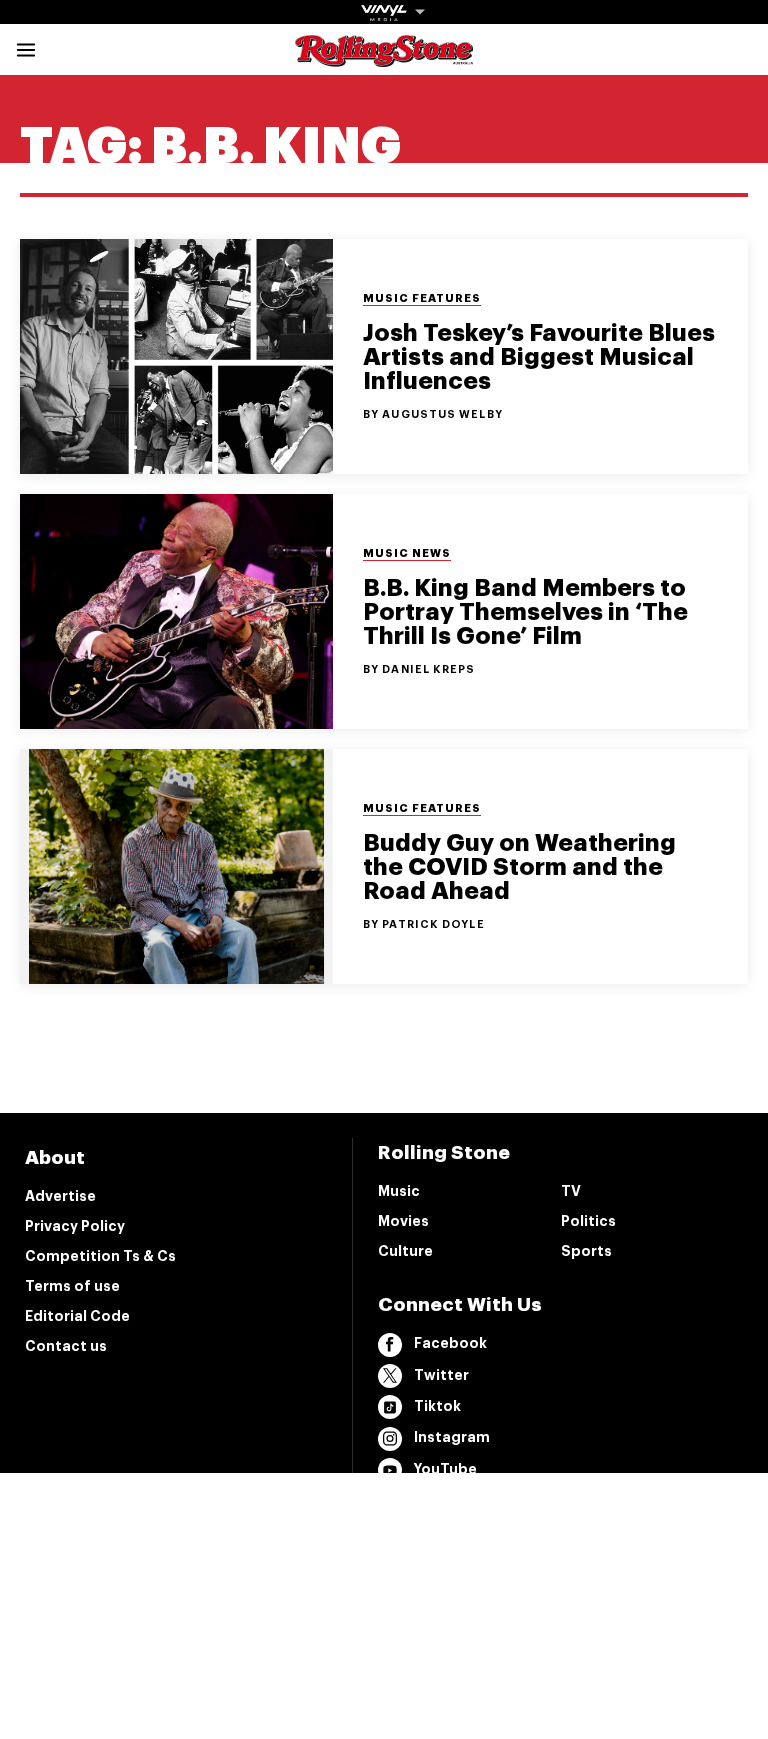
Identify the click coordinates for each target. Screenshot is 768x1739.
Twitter (441, 1375)
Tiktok (437, 1406)
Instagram (452, 1437)
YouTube (445, 1469)
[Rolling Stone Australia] (384, 57)
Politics (588, 1221)
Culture (405, 1251)
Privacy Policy (75, 1226)
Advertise (60, 1196)
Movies (403, 1221)
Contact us (66, 1346)
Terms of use (72, 1286)
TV (571, 1191)
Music (399, 1191)
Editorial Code (77, 1316)
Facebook (450, 1343)
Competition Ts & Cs (100, 1256)
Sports (586, 1251)
